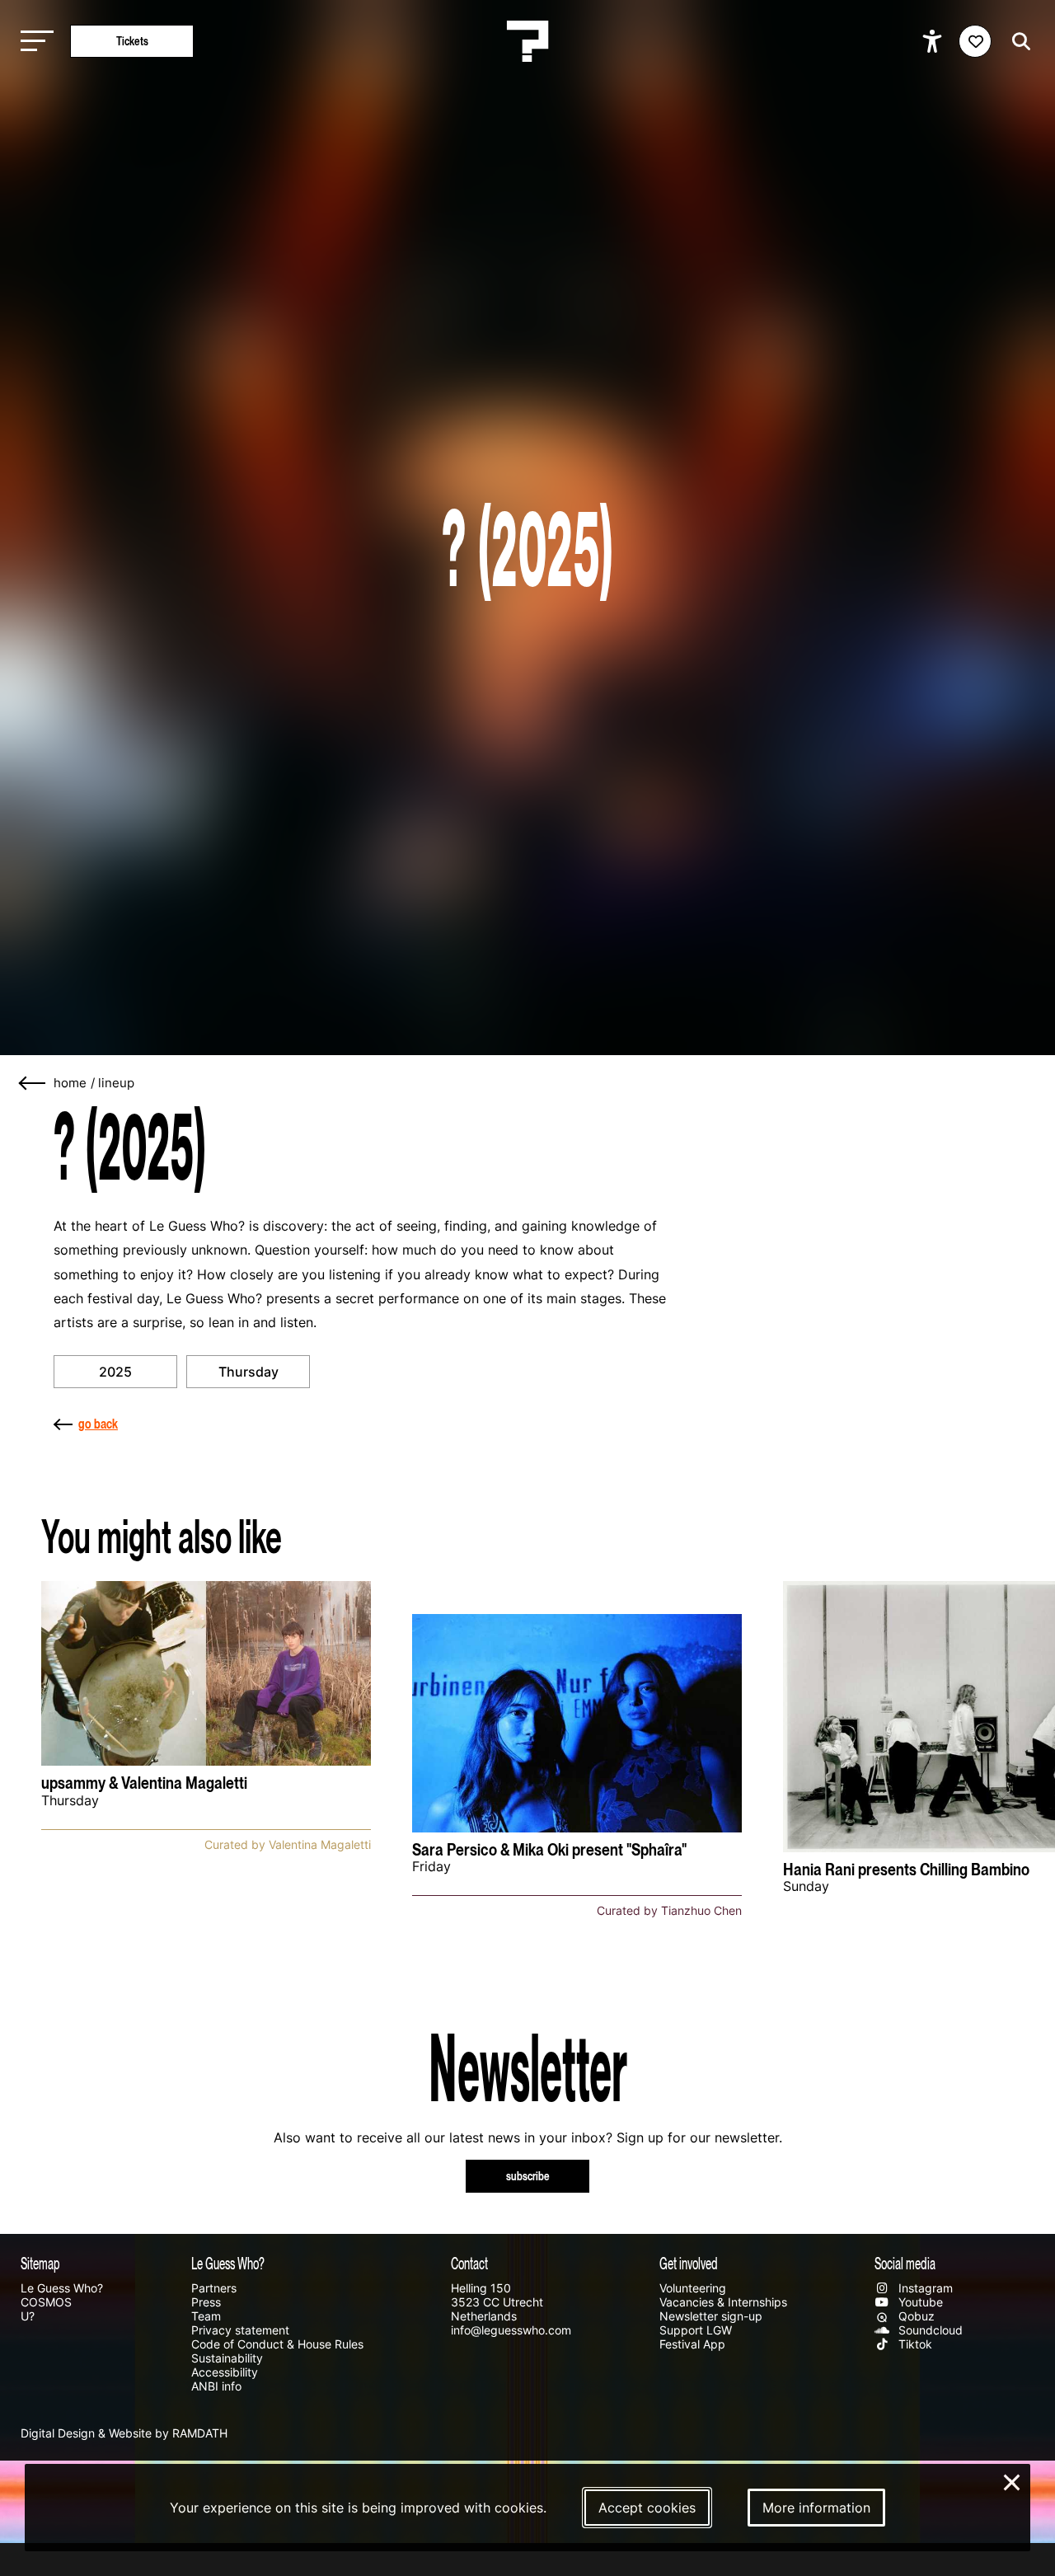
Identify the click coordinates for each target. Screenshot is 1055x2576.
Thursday (249, 1372)
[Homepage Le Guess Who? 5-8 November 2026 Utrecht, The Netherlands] (527, 41)
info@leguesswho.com (511, 2330)
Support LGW (696, 2330)
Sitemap (40, 2263)
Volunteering (693, 2288)
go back (98, 1424)
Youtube (919, 2302)
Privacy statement (240, 2330)
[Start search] (1017, 42)
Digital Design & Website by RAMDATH (124, 2433)
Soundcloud (929, 2330)
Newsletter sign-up (711, 2316)
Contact (469, 2263)
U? (28, 2316)
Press (206, 2302)
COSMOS (46, 2302)
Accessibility (225, 2372)
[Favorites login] (975, 41)
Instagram (924, 2288)
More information (816, 2508)
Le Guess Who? (62, 2288)
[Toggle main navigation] (33, 42)
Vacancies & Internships (723, 2302)
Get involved (689, 2263)
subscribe (528, 2176)
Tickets (132, 41)
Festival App (692, 2344)
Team (206, 2316)
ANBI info (216, 2386)
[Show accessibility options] (934, 41)
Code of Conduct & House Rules (277, 2344)
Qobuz (915, 2316)
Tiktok (914, 2344)
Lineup (116, 1083)
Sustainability (227, 2358)
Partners (214, 2288)
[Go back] (33, 1084)
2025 (115, 1372)
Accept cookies (647, 2508)
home (70, 1083)
